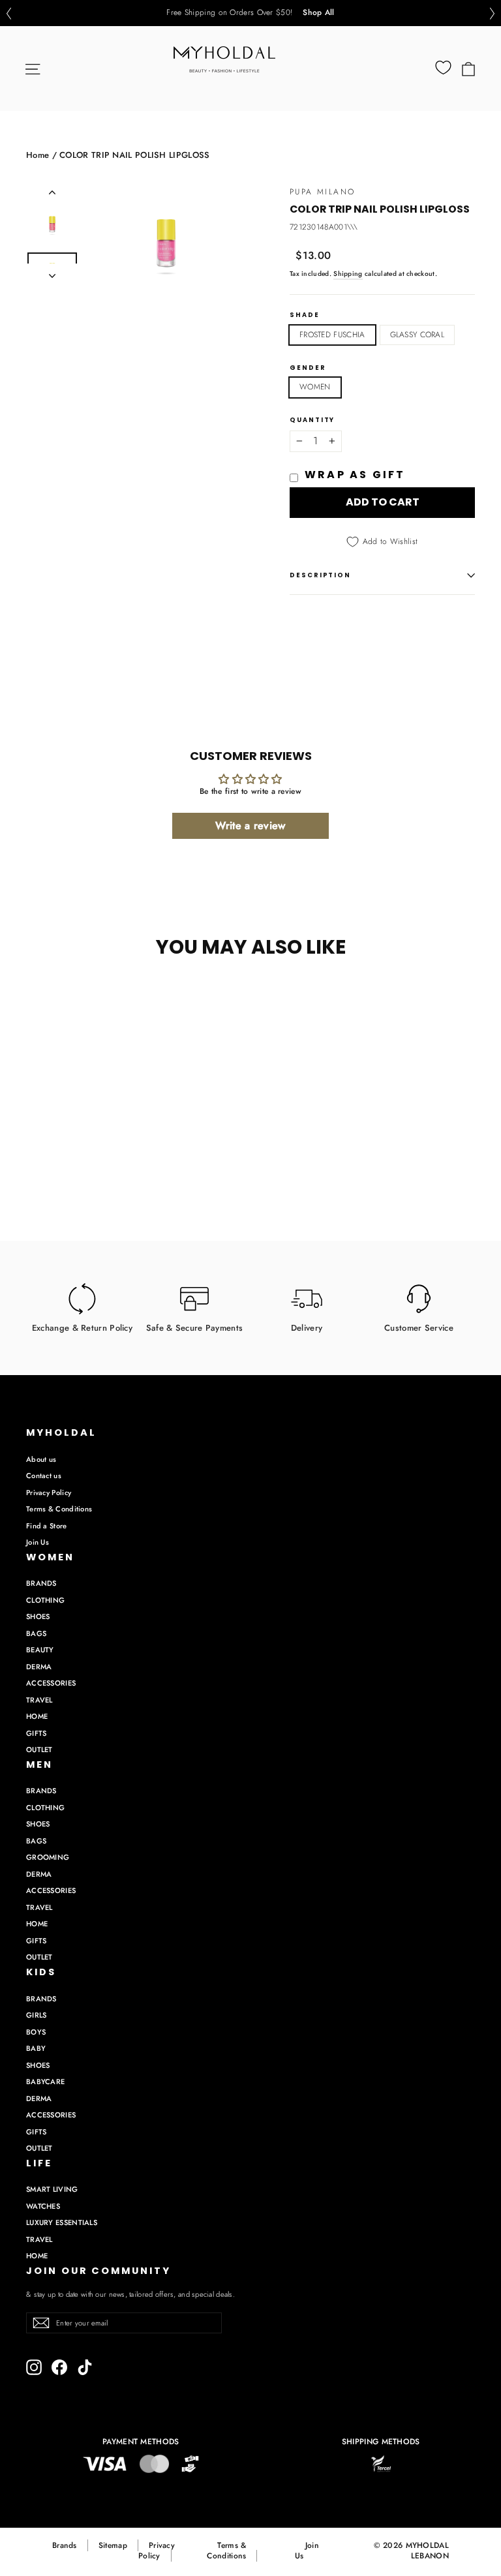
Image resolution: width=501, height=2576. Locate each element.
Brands (65, 2545)
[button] (8, 13)
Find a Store (47, 1526)
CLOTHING (45, 1600)
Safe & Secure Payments (195, 1327)
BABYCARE (45, 2082)
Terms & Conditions (59, 1509)
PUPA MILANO (322, 192)
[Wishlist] (443, 68)
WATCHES (43, 2206)
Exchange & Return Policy (82, 1327)
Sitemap (113, 2545)
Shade (305, 315)
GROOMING (48, 1857)
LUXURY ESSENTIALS (62, 2222)
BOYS (36, 2032)
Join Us (38, 1542)
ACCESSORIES (51, 1683)
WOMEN (315, 387)
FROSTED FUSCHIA (332, 335)
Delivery (307, 1327)
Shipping (348, 274)
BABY (36, 2048)
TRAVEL (39, 1700)
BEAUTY (40, 1650)
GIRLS (37, 2015)
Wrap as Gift (355, 475)
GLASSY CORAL (417, 335)
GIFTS (37, 1733)
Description (320, 575)
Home (38, 155)
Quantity (312, 420)
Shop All (318, 13)
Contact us (44, 1476)
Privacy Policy (49, 1493)
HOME (37, 1716)
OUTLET (39, 1750)
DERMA (39, 1667)
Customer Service (419, 1327)
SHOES (38, 1616)
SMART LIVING (52, 2189)
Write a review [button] (250, 826)
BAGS (36, 1633)
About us (41, 1459)
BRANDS (41, 1583)
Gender (308, 368)
